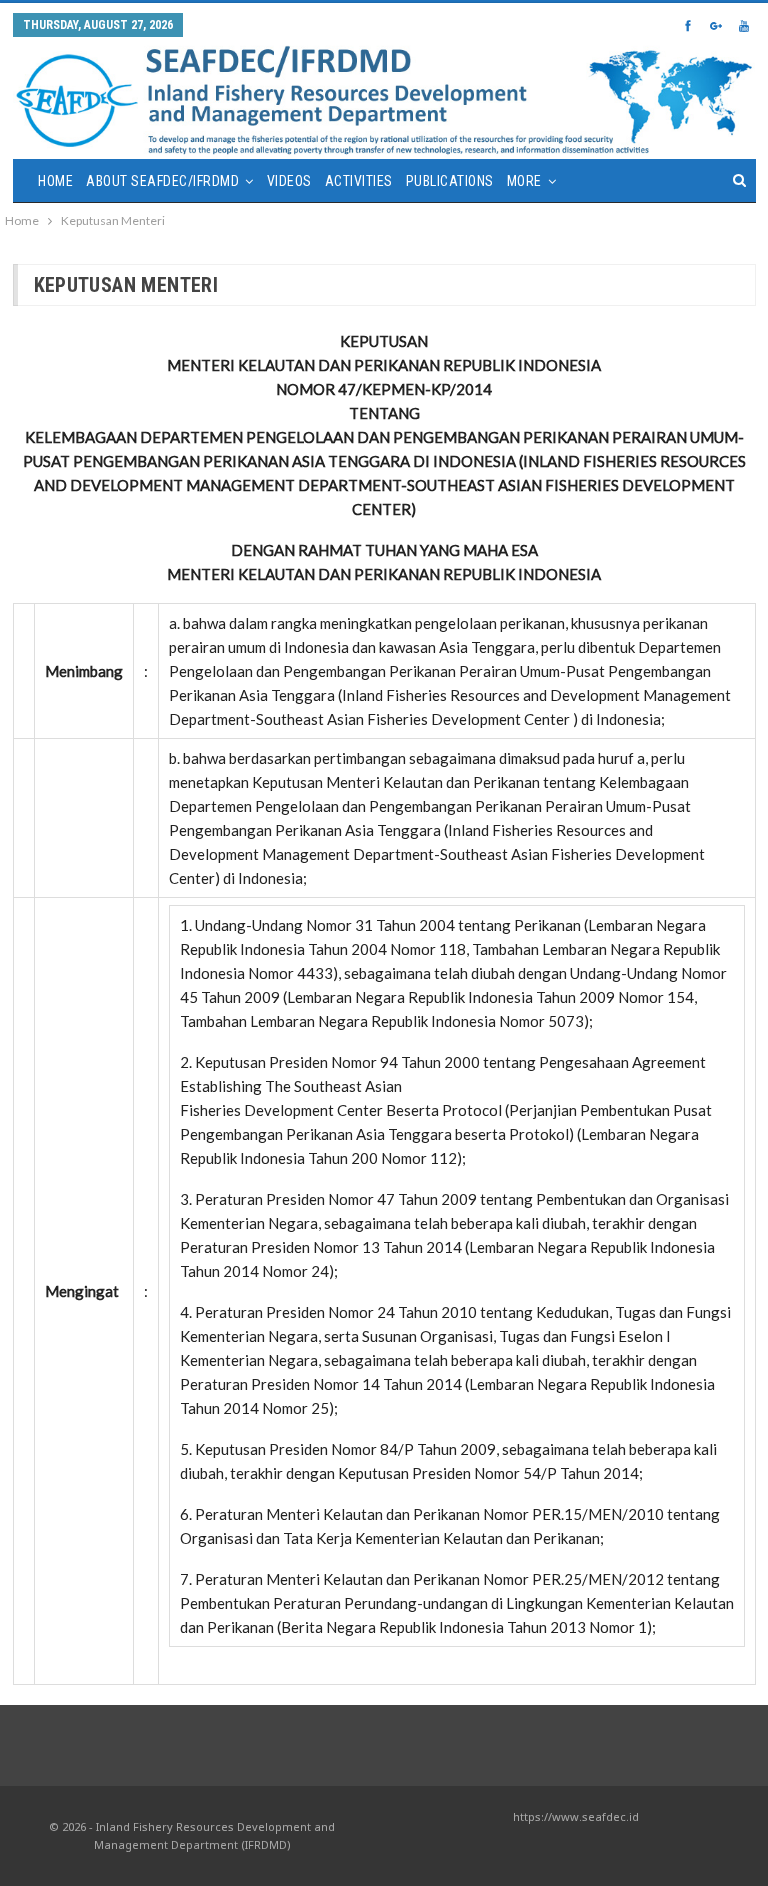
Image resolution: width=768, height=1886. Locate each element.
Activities (359, 181)
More (524, 181)
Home (55, 181)
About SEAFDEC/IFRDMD (162, 181)
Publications (450, 181)
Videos (289, 181)
